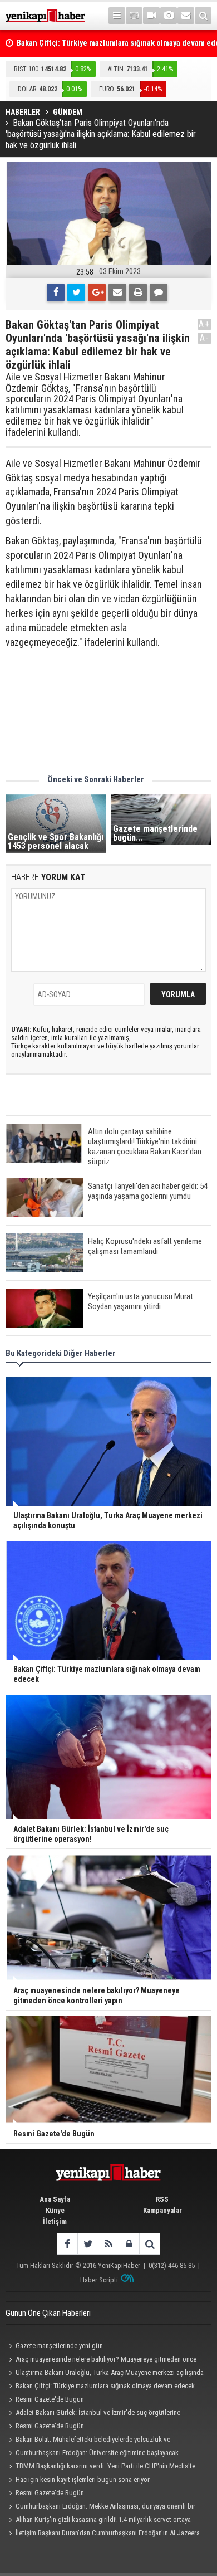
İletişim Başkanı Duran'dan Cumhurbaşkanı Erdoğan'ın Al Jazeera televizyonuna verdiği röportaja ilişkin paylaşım (103, 2534)
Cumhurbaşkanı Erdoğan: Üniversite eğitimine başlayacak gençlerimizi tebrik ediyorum (92, 2454)
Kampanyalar (162, 2210)
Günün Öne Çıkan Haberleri (48, 2313)
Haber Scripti (99, 2280)
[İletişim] (186, 16)
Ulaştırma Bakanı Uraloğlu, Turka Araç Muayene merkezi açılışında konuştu (105, 2374)
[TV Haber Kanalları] (134, 16)
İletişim (55, 2221)
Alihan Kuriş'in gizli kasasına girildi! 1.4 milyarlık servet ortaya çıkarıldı (98, 2521)
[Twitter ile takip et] (88, 2244)
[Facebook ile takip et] (67, 2244)
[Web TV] (151, 16)
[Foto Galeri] (169, 16)
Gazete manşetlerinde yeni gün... (62, 2346)
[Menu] (117, 16)
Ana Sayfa (55, 2199)
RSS (162, 2199)
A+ (204, 324)
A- (205, 338)
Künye (55, 2210)
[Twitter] (76, 292)
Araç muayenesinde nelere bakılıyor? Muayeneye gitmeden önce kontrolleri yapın (101, 2360)
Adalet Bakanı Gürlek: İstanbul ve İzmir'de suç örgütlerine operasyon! (93, 2414)
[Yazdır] (138, 292)
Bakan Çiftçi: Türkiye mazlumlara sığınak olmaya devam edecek (105, 2386)
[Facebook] (56, 292)
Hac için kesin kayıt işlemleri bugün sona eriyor (83, 2479)
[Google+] (97, 292)
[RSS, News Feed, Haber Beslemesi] (108, 2244)
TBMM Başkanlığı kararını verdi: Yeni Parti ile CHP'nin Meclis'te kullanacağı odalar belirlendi (100, 2467)
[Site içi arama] (203, 16)
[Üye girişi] (129, 2244)
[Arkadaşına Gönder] (117, 292)
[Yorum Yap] (159, 292)
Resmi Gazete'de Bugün (50, 2399)
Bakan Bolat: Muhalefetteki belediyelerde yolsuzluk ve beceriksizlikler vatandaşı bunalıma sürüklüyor (88, 2441)
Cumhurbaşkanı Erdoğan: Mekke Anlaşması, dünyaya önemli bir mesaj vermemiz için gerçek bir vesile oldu (100, 2507)
